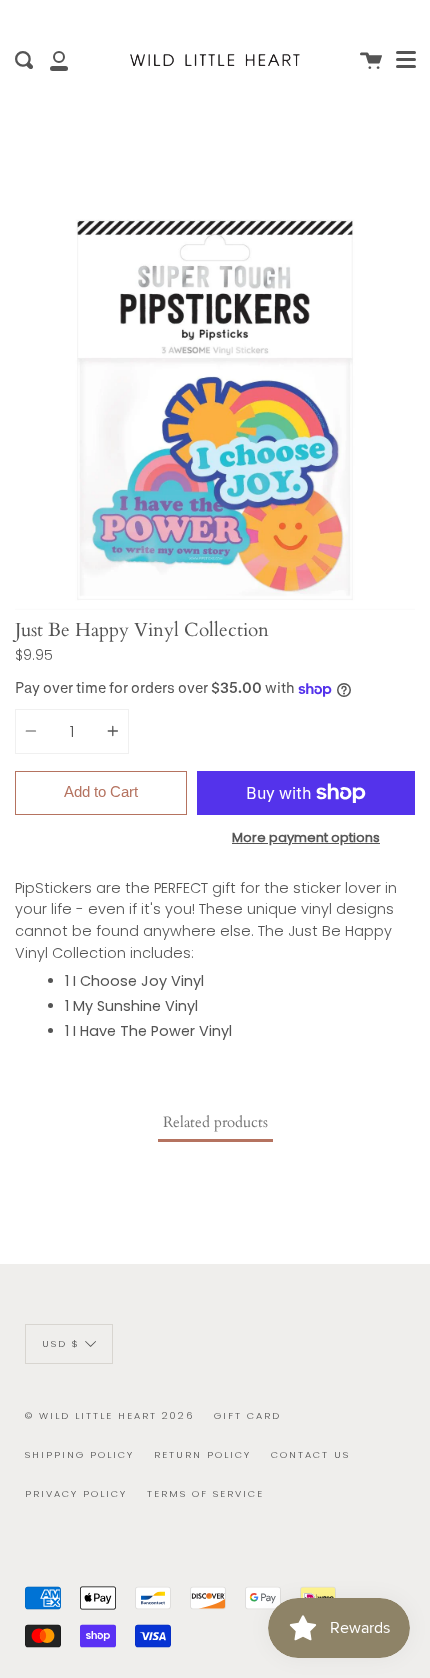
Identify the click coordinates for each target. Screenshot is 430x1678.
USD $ (61, 1342)
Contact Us (310, 1454)
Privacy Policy (76, 1493)
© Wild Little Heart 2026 (109, 1415)
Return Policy (202, 1454)
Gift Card (247, 1415)
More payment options (306, 837)
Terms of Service (205, 1493)
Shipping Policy (79, 1454)
